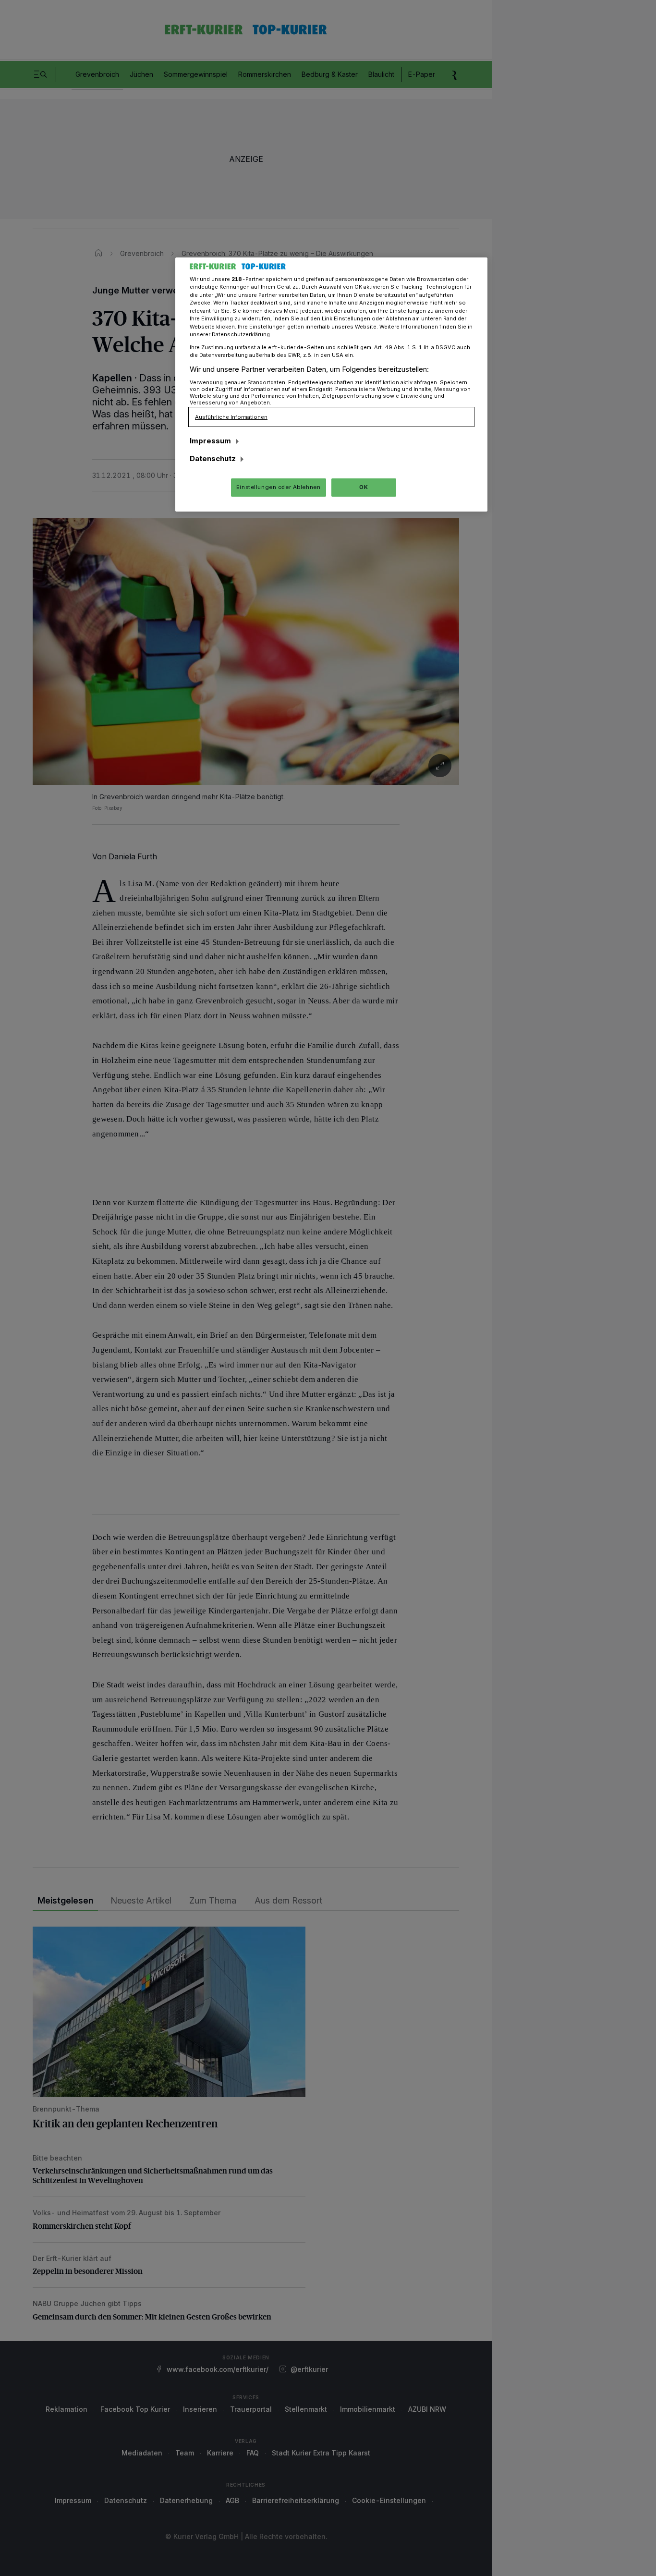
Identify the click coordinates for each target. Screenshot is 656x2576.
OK (364, 487)
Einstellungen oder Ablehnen (278, 487)
